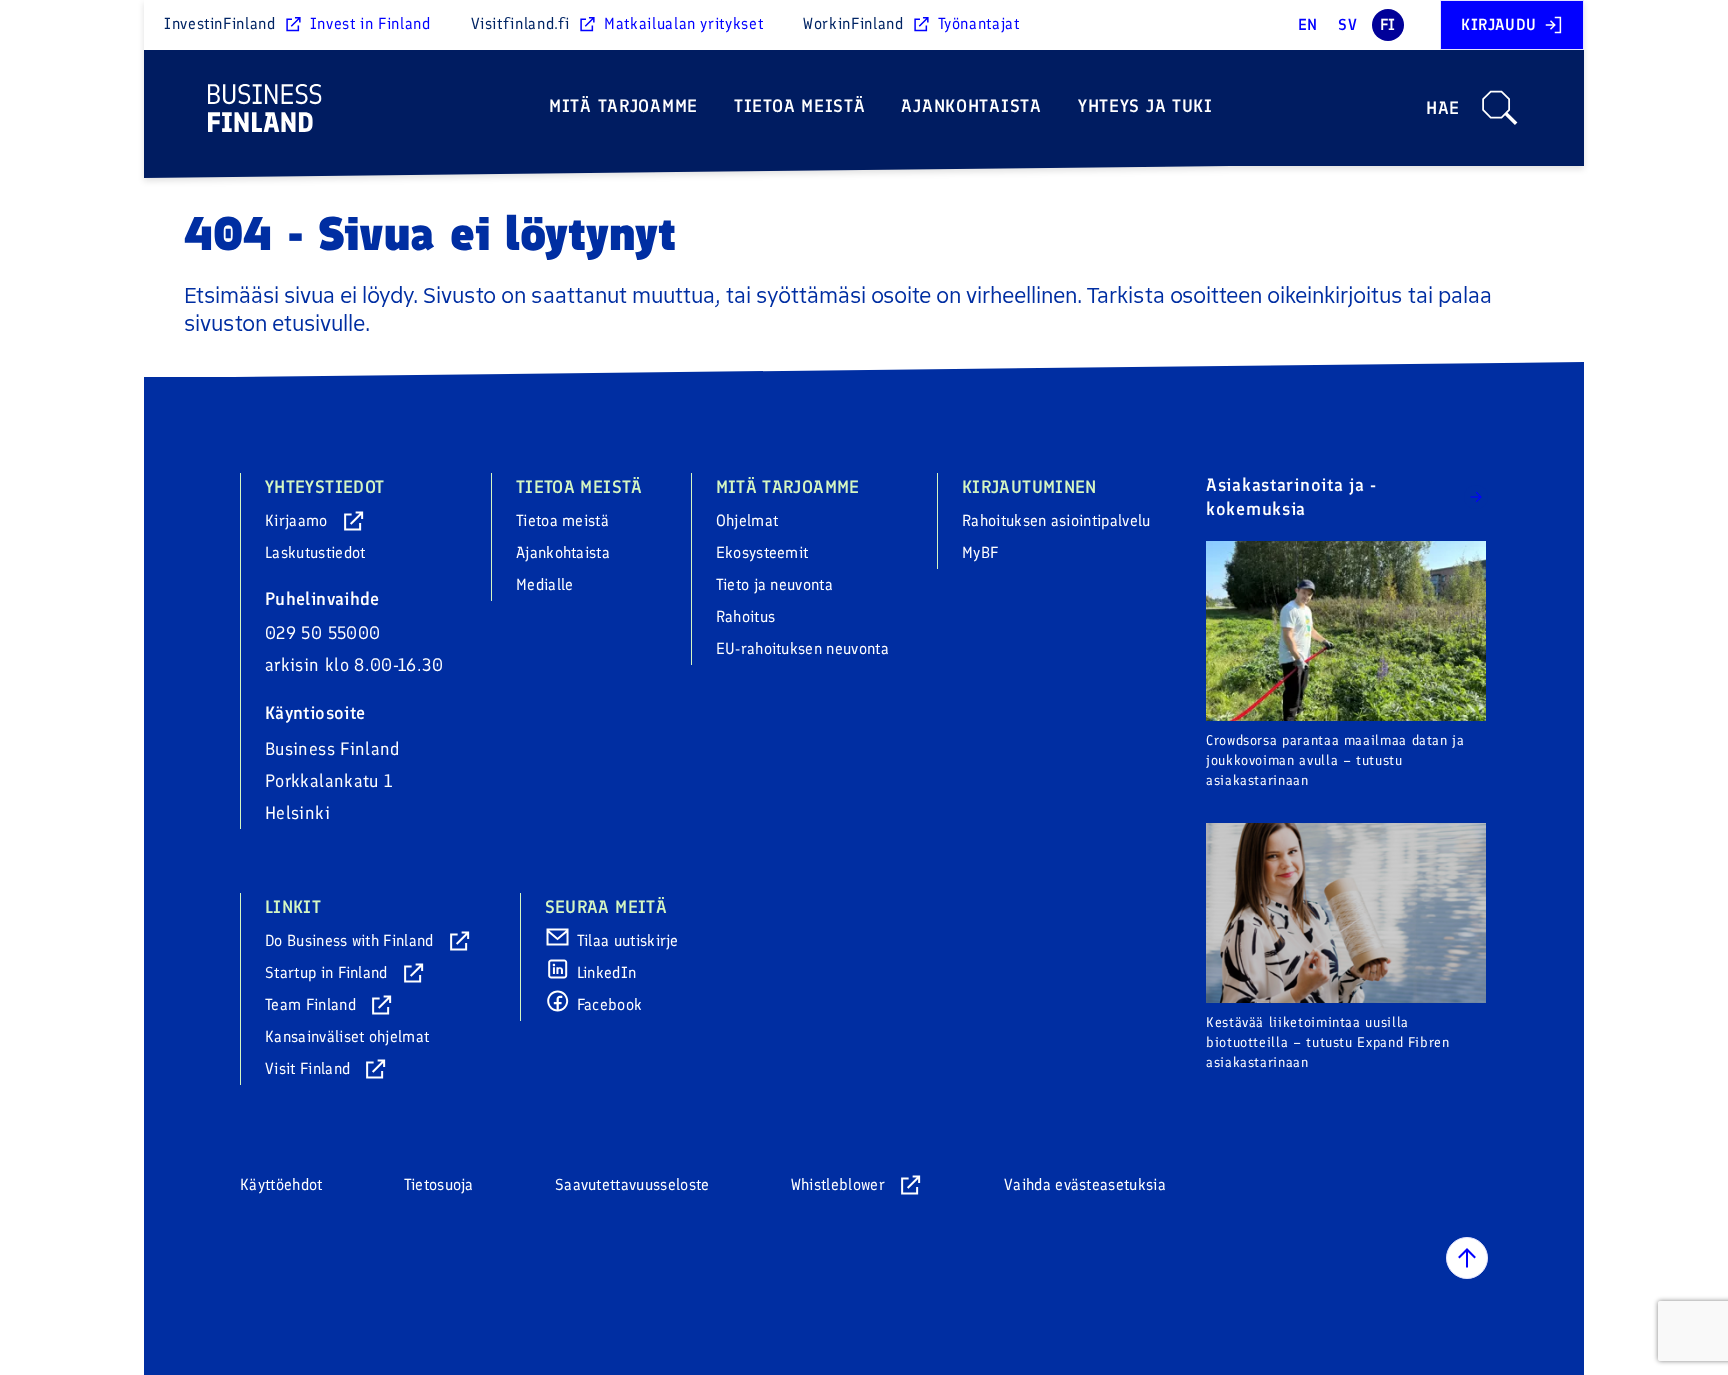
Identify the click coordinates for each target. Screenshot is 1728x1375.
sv (1347, 24)
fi (1388, 24)
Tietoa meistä (799, 106)
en (1308, 24)
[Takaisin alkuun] (1467, 1258)
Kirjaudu (1499, 24)
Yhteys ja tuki (1145, 106)
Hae (1443, 108)
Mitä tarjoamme (623, 106)
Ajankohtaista (971, 106)
